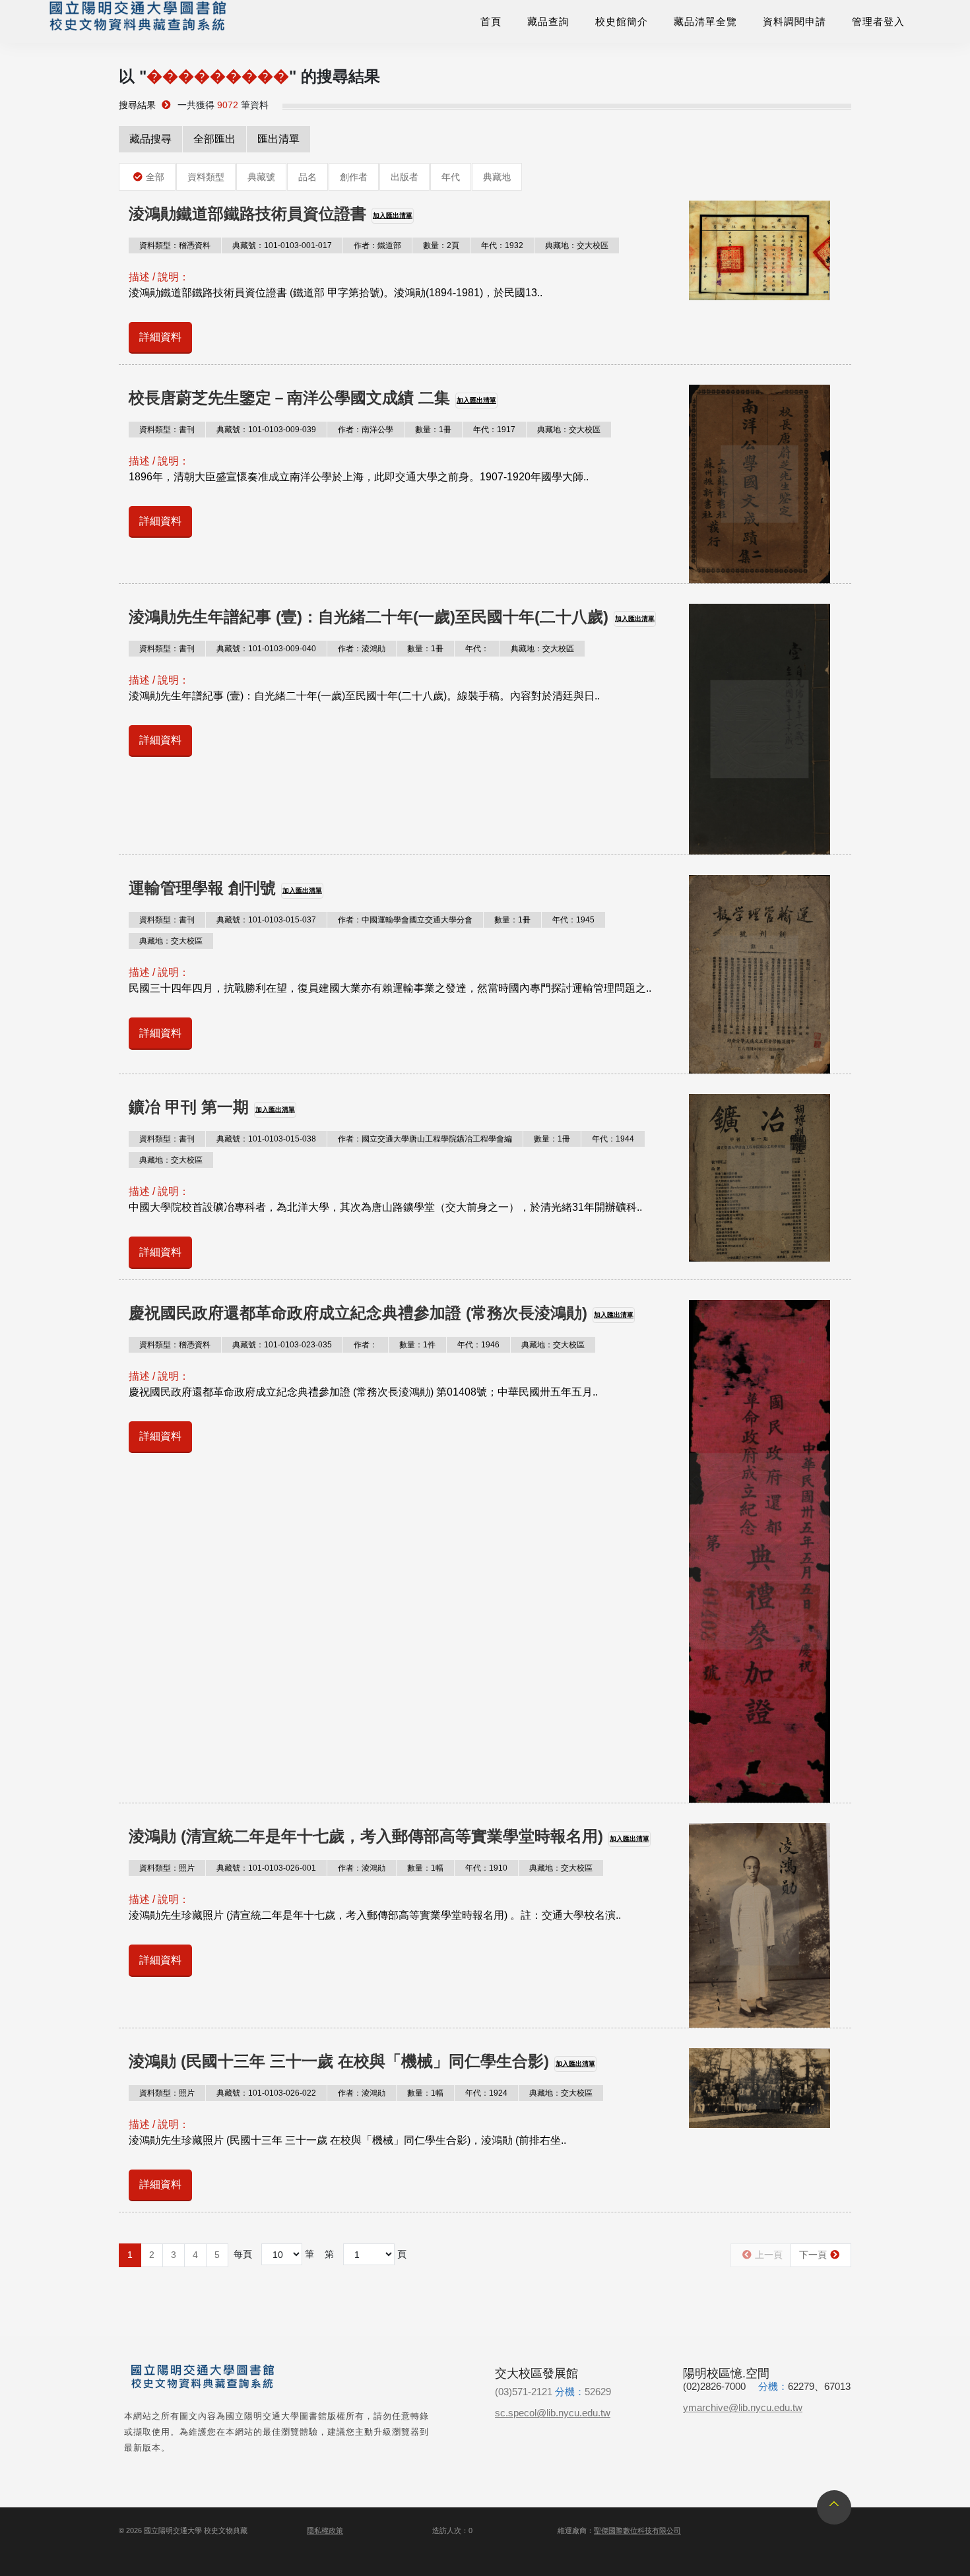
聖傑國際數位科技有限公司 (637, 2530)
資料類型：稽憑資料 (175, 245)
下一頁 (813, 2255)
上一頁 (769, 2255)
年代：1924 (486, 2093)
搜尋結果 (137, 105)
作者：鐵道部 (377, 245)
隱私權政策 (325, 2530)
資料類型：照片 (167, 1868)
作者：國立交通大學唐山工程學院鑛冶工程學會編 (425, 1139)
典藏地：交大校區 (577, 245)
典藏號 (261, 177)
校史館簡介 (622, 21)
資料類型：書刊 (167, 430)
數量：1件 (417, 1345)
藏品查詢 (548, 21)
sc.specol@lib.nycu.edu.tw (553, 2413)
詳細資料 (160, 337)
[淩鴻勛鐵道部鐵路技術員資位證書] (760, 251)
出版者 (404, 177)
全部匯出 (214, 139)
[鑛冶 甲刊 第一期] (760, 1177)
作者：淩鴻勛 (362, 649)
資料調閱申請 (794, 21)
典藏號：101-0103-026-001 (266, 1868)
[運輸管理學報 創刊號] (760, 974)
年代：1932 (502, 245)
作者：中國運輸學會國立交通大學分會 (405, 920)
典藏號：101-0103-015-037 (266, 920)
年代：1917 (494, 430)
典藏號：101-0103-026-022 (266, 2093)
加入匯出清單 (393, 215)
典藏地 (497, 177)
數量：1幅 (425, 1868)
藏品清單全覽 (705, 21)
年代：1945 (573, 920)
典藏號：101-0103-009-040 (266, 649)
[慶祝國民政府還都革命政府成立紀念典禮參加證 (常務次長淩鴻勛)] (760, 1552)
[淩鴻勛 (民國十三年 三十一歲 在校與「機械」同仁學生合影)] (760, 2088)
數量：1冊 (433, 430)
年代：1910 (486, 1868)
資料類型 (206, 177)
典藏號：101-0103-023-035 (282, 1345)
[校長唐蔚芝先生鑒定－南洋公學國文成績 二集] (760, 484)
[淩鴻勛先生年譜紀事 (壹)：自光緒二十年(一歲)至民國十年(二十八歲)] (760, 729)
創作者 (354, 177)
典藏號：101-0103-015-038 (266, 1139)
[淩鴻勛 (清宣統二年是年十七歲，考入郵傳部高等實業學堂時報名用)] (760, 1925)
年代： (477, 649)
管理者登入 (878, 21)
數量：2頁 (441, 245)
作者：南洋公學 (366, 430)
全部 (155, 177)
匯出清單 (278, 139)
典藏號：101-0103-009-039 (266, 430)
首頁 (491, 21)
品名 (307, 177)
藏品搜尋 (150, 139)
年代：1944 (613, 1139)
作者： (366, 1345)
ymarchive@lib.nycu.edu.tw (743, 2407)
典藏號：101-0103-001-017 (282, 245)
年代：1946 (478, 1345)
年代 (451, 177)
